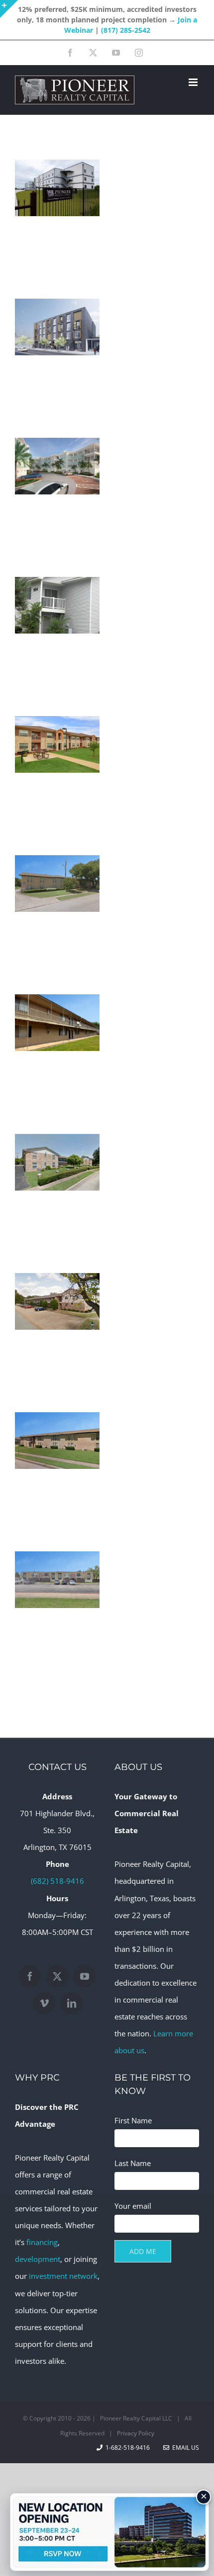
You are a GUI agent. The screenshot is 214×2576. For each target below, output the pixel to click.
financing (42, 2242)
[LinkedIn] (72, 2003)
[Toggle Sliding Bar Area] (9, 9)
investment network (63, 2276)
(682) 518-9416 (57, 1881)
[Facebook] (30, 1976)
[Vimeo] (44, 2003)
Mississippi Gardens (57, 634)
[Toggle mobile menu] (194, 82)
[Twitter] (57, 1976)
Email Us (184, 2448)
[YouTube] (85, 1976)
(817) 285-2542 (126, 30)
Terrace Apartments (57, 1469)
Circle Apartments (57, 1330)
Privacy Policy (136, 2433)
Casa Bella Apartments (57, 1608)
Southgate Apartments (57, 1051)
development (38, 2259)
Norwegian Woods (57, 912)
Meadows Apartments (57, 773)
